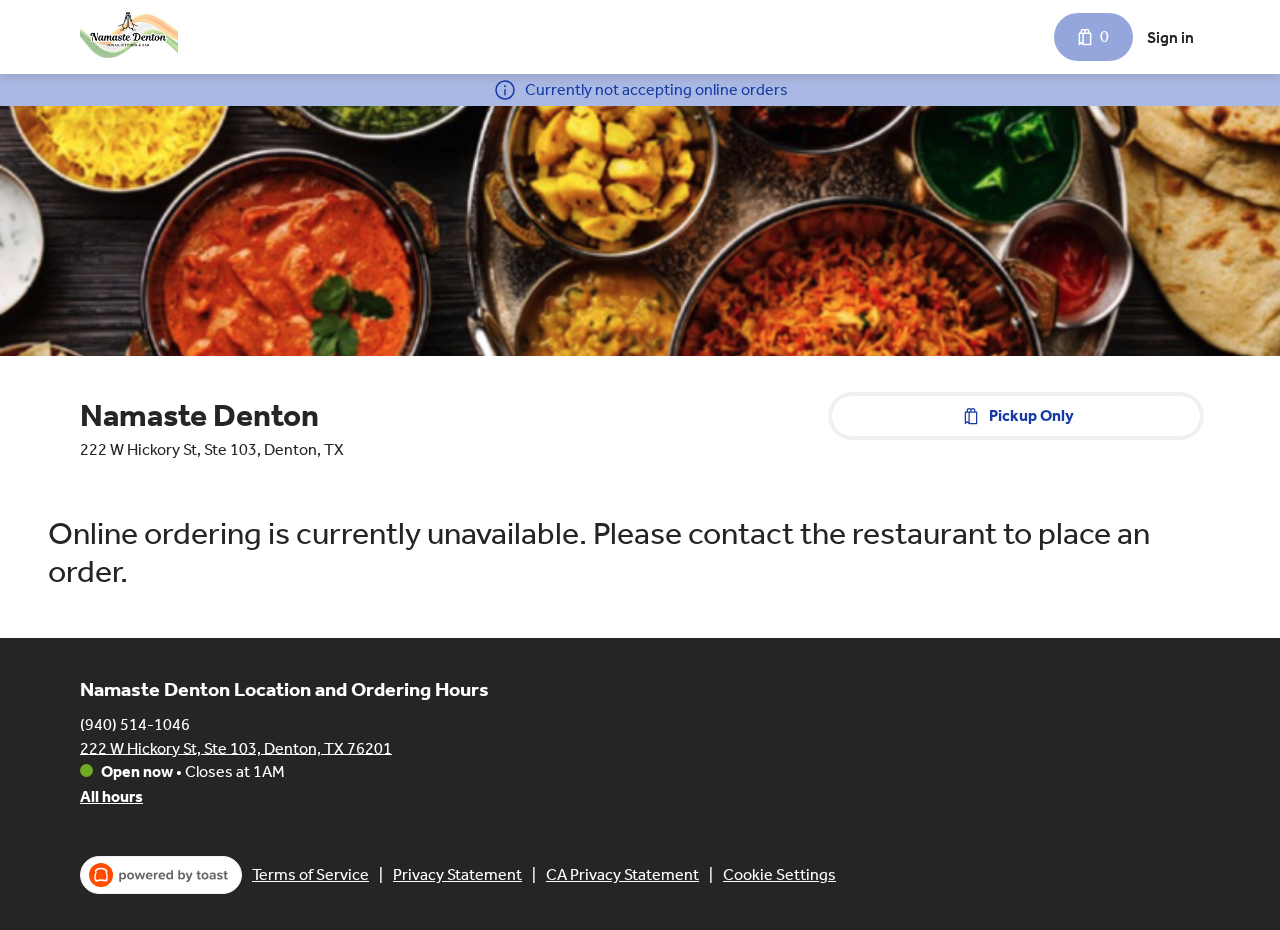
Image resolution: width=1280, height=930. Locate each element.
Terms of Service (310, 874)
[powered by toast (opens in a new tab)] (161, 875)
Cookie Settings (779, 874)
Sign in (1170, 37)
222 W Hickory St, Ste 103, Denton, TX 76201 (236, 747)
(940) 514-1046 (135, 723)
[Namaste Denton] (129, 37)
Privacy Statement (457, 874)
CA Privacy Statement (622, 874)
